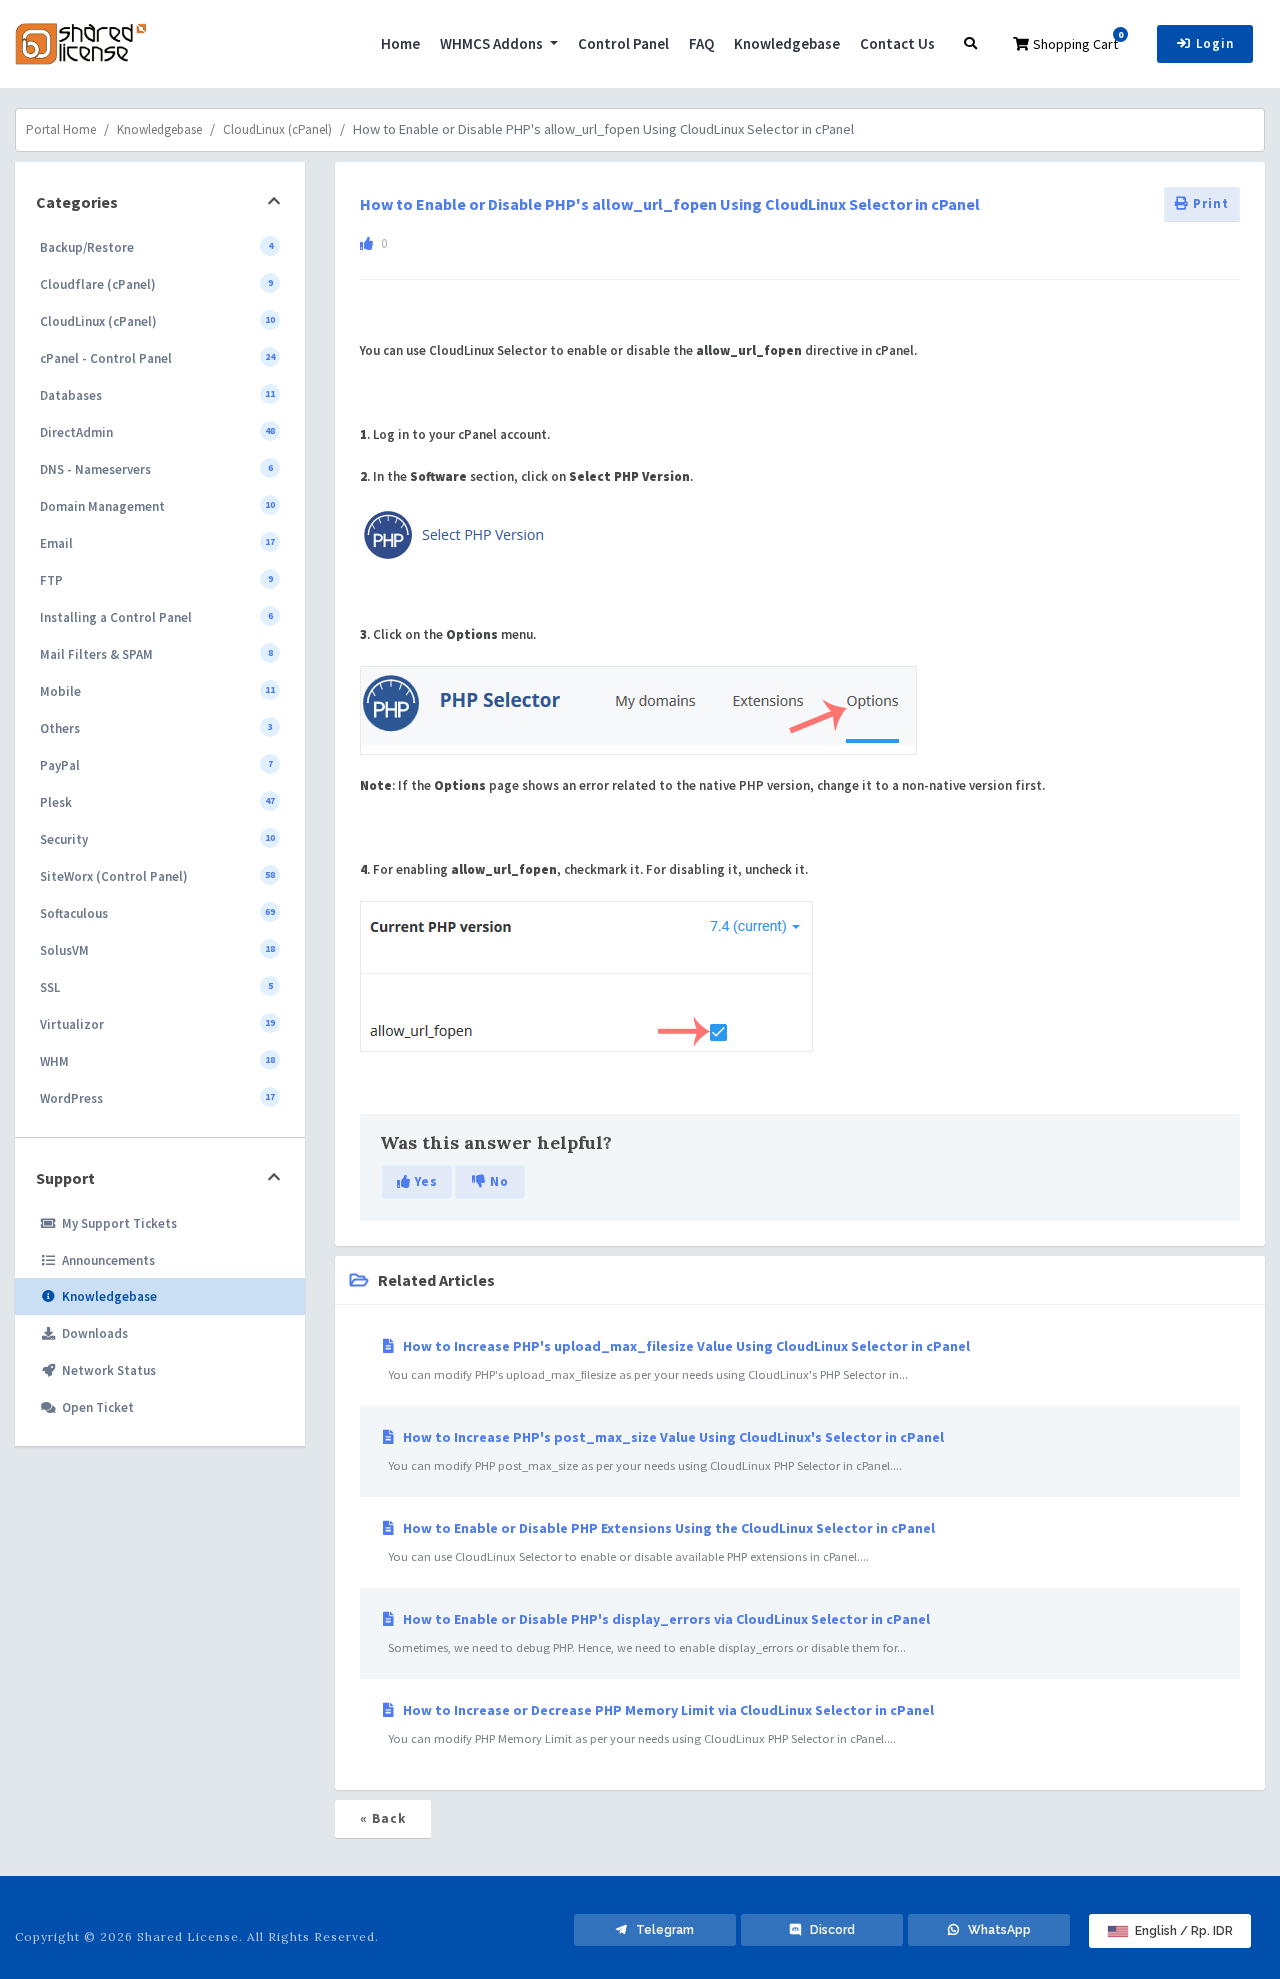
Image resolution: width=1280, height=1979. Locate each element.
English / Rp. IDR (1182, 1931)
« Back (383, 1818)
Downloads (92, 1333)
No (497, 1181)
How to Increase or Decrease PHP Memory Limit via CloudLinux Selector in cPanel (658, 1723)
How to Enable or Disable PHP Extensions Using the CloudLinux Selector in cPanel (658, 1541)
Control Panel (623, 43)
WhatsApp (995, 1930)
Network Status (106, 1370)
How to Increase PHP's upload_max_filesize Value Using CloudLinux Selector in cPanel (676, 1359)
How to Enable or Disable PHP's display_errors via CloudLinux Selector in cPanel (656, 1632)
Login (1213, 43)
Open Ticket (95, 1407)
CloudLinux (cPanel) (277, 129)
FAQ (701, 43)
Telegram (660, 1930)
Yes (424, 1181)
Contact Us (897, 43)
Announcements (105, 1260)
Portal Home (61, 129)
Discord (828, 1930)
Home (400, 43)
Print (1209, 203)
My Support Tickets (116, 1223)
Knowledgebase (787, 43)
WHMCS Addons (493, 43)
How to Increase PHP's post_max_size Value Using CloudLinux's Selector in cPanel (663, 1450)
